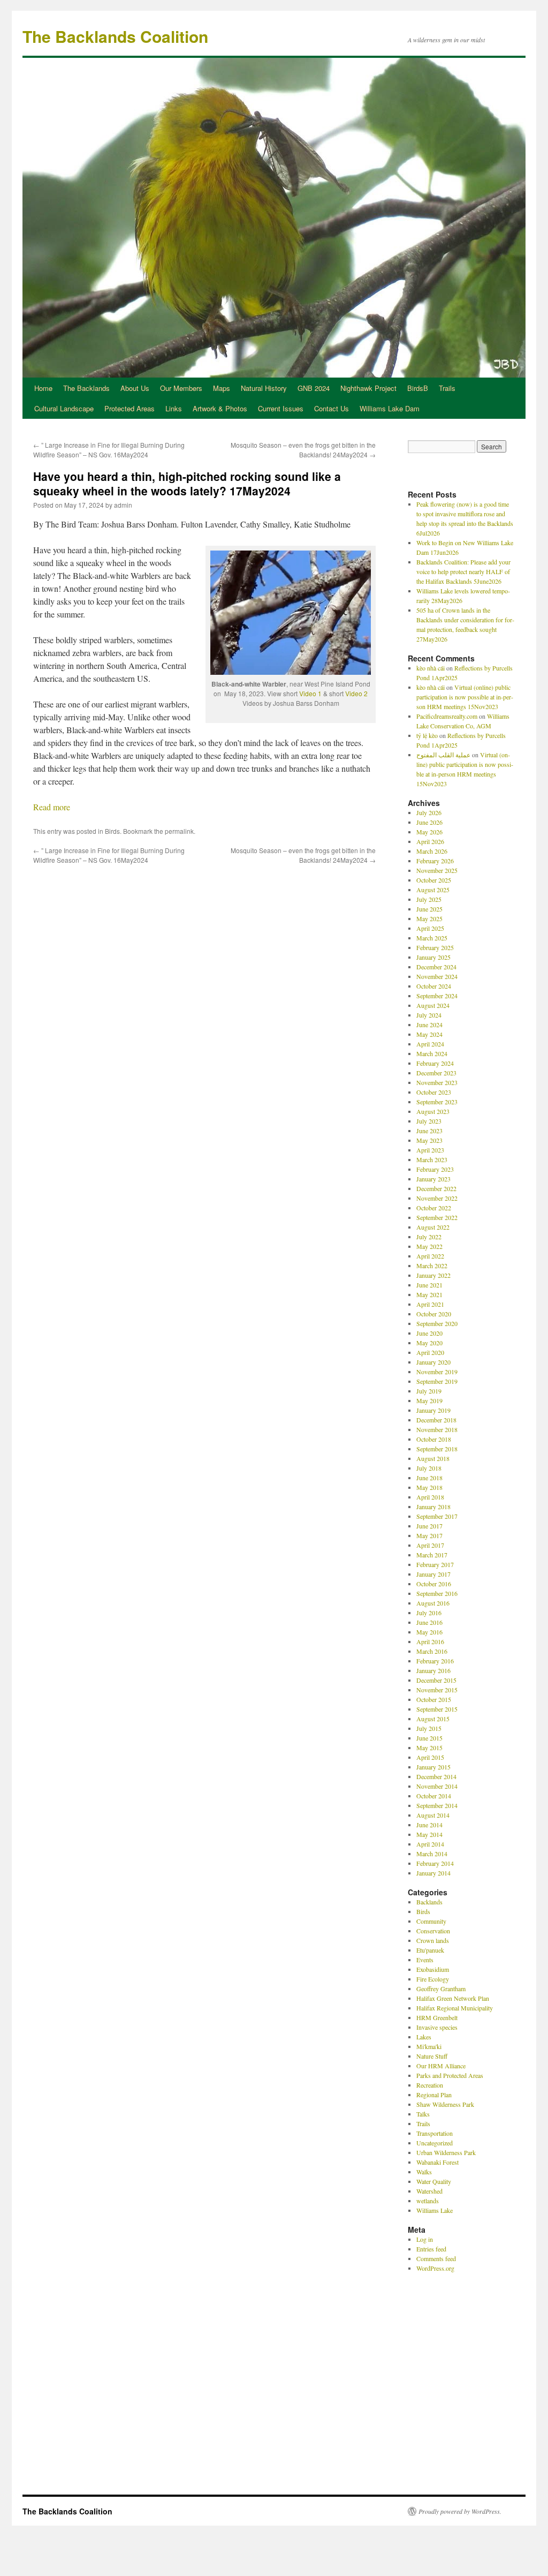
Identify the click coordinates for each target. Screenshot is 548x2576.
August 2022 (433, 1227)
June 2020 (429, 1333)
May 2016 (429, 1632)
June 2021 (429, 1285)
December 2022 (436, 1188)
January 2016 (433, 1670)
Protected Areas (130, 408)
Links (174, 408)
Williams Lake (435, 2210)
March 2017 (432, 1555)
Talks (423, 2114)
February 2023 (435, 1169)
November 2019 (437, 1372)
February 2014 (435, 1863)
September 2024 (437, 996)
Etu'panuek (430, 1950)
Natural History (264, 388)
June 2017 (429, 1526)
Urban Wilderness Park (446, 2152)
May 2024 (429, 1034)
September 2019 (437, 1381)
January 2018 (433, 1507)
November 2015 (437, 1690)
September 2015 (437, 1709)
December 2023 (436, 1073)
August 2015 (433, 1719)
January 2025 (433, 957)
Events (425, 1960)
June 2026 (429, 822)
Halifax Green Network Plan (453, 1998)
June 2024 (429, 1025)
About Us (135, 388)
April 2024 (430, 1044)
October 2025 (434, 880)
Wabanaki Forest (437, 2162)
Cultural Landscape (64, 408)
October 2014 (434, 1796)
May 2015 (429, 1748)
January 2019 (433, 1410)
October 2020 (434, 1314)
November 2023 (437, 1082)
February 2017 (435, 1564)
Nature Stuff (432, 2056)
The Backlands (86, 388)
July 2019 (429, 1391)
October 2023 (434, 1092)
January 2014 (433, 1873)
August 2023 (433, 1111)
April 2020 (430, 1352)
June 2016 (429, 1622)
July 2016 (429, 1613)
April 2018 (430, 1497)
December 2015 (436, 1680)
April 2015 (430, 1757)
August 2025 (433, 890)
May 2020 (429, 1343)
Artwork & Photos (220, 408)
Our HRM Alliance (441, 2066)
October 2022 (434, 1208)
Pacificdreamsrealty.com (447, 716)
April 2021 (430, 1304)
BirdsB (418, 388)
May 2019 (429, 1400)
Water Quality (434, 2181)
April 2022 (430, 1256)
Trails (447, 388)
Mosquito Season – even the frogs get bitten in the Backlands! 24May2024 (303, 450)
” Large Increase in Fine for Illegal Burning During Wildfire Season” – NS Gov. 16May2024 (109, 450)
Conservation (433, 1931)
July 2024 (429, 1015)
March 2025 (432, 938)
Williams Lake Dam (390, 408)
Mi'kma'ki (429, 2046)
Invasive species (437, 2027)
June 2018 (429, 1478)
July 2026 (429, 812)
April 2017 (430, 1545)
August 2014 (433, 1815)
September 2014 (437, 1805)
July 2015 (429, 1728)
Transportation (435, 2133)
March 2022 (432, 1266)
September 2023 (437, 1102)
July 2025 (429, 899)
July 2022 (429, 1237)
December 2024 (436, 967)
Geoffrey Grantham (441, 1989)
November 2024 (437, 976)
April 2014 (430, 1844)
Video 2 (356, 693)
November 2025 (437, 870)
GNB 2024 (314, 388)
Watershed (429, 2191)
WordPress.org (435, 2268)
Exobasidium (433, 1969)
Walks (424, 2172)
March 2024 (432, 1053)
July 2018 (429, 1468)
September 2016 (437, 1593)
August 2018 (433, 1458)
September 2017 (437, 1516)
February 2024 (435, 1063)
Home (43, 388)
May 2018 (429, 1487)
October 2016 (434, 1584)
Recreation (430, 2085)
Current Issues (281, 408)
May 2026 (429, 832)
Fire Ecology (433, 1979)
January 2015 (433, 1767)
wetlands (428, 2201)
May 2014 (429, 1834)
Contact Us (332, 408)
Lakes (424, 2037)
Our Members (181, 388)
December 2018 (436, 1420)
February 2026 (435, 861)
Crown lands (433, 1940)
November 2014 (437, 1786)
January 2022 (433, 1275)
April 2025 (430, 928)
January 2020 (433, 1362)
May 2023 (429, 1140)
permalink (179, 831)
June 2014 (429, 1825)
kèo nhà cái (431, 668)
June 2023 (429, 1131)
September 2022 (437, 1217)
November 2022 (437, 1198)
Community (431, 1921)
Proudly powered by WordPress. (460, 2511)
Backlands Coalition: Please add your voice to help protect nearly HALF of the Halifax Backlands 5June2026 (463, 571)
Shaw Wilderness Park (445, 2104)
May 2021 (429, 1294)
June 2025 (429, 909)
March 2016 (432, 1651)
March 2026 (432, 851)
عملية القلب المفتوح (443, 755)
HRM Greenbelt (437, 2017)
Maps (222, 388)
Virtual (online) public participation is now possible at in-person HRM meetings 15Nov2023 (465, 697)
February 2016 (435, 1661)
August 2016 (433, 1603)
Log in (425, 2239)
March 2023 (432, 1159)
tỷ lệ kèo (427, 735)
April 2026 (430, 841)
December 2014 (436, 1776)
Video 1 (310, 693)
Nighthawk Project (368, 388)
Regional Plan (434, 2095)
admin (123, 505)
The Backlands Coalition (115, 36)
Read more (52, 807)
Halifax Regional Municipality (455, 2008)
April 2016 (430, 1641)
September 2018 (437, 1449)
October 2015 (434, 1699)
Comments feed (436, 2258)
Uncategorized (435, 2143)
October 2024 (434, 986)
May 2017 (429, 1535)
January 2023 (433, 1179)
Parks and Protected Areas (450, 2075)
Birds (112, 831)
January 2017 (433, 1574)
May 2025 (429, 918)
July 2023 (429, 1121)
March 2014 (432, 1854)
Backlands (429, 1902)
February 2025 (435, 947)
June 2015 (429, 1738)
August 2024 (433, 1005)
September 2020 (437, 1323)
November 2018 (437, 1429)
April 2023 (430, 1150)
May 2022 (429, 1246)
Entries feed (431, 2249)
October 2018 (434, 1439)
